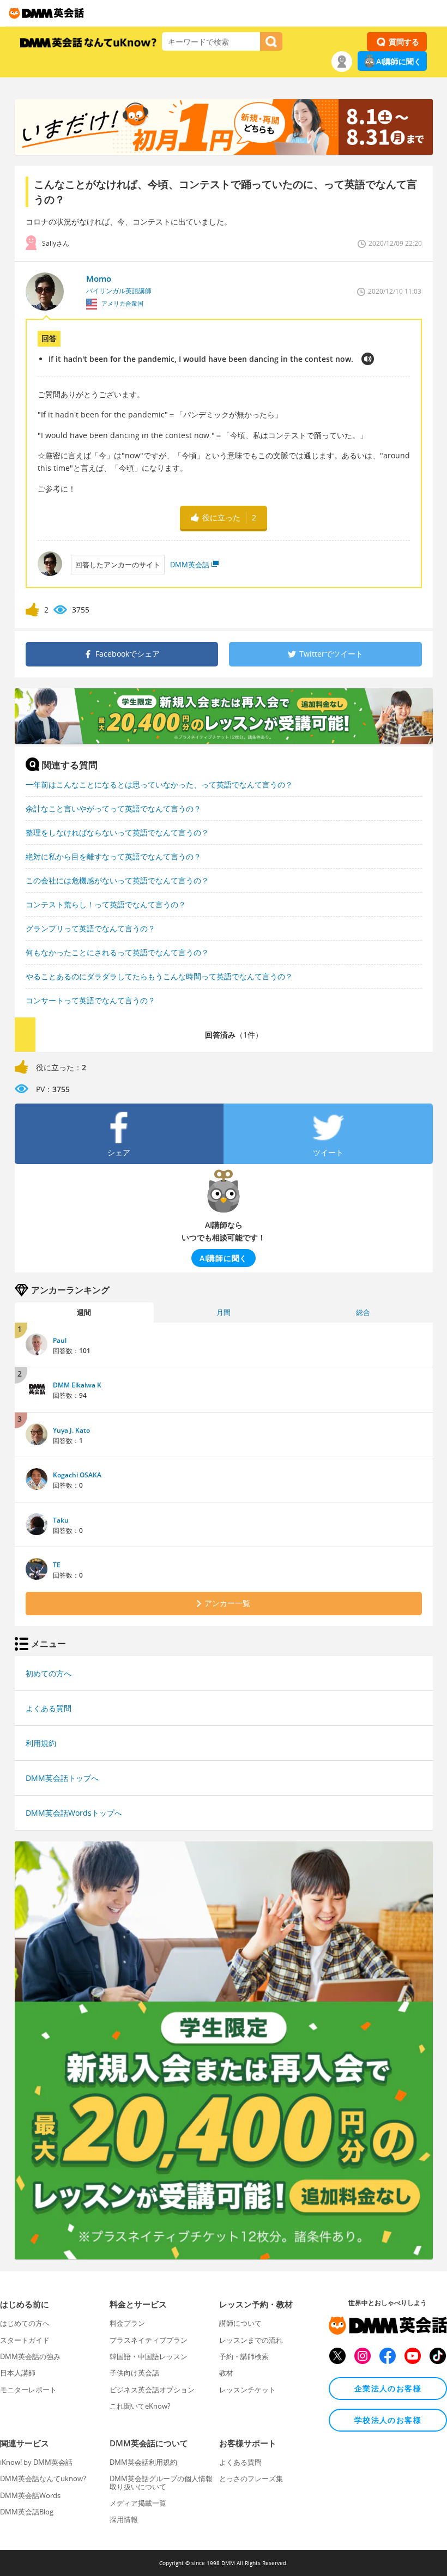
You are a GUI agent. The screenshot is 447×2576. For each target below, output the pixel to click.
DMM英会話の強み (30, 2356)
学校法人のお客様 (388, 2420)
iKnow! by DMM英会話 (36, 2462)
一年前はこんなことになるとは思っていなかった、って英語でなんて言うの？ (159, 784)
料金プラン (127, 2323)
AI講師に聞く (399, 61)
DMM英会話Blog (27, 2512)
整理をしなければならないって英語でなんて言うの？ (117, 832)
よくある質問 (49, 1708)
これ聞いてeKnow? (140, 2406)
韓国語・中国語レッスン (149, 2356)
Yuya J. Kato (71, 1430)
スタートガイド (25, 2340)
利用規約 (41, 1743)
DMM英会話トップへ (62, 1778)
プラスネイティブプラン (149, 2340)
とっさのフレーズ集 (251, 2478)
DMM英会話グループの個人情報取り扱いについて (161, 2482)
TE (57, 1565)
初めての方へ (49, 1673)
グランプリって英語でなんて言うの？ (90, 928)
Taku (61, 1520)
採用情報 (124, 2519)
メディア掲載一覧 (138, 2503)
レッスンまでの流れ (251, 2340)
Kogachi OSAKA (77, 1475)
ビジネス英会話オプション (152, 2390)
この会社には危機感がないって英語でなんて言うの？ (117, 880)
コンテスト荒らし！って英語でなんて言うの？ (106, 904)
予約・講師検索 (244, 2356)
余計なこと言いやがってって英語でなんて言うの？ (113, 808)
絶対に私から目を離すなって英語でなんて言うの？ (113, 856)
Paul (60, 1340)
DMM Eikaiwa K (77, 1385)
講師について (240, 2323)
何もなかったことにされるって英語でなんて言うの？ (117, 952)
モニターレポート (28, 2390)
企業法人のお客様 (388, 2388)
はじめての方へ (25, 2323)
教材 (226, 2373)
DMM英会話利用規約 (143, 2462)
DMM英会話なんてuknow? (43, 2478)
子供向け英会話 (134, 2373)
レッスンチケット (247, 2390)
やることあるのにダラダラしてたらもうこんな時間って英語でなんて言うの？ (159, 976)
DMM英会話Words (30, 2495)
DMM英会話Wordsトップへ (74, 1813)
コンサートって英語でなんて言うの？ (90, 1000)
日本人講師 (18, 2373)
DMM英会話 (190, 565)
